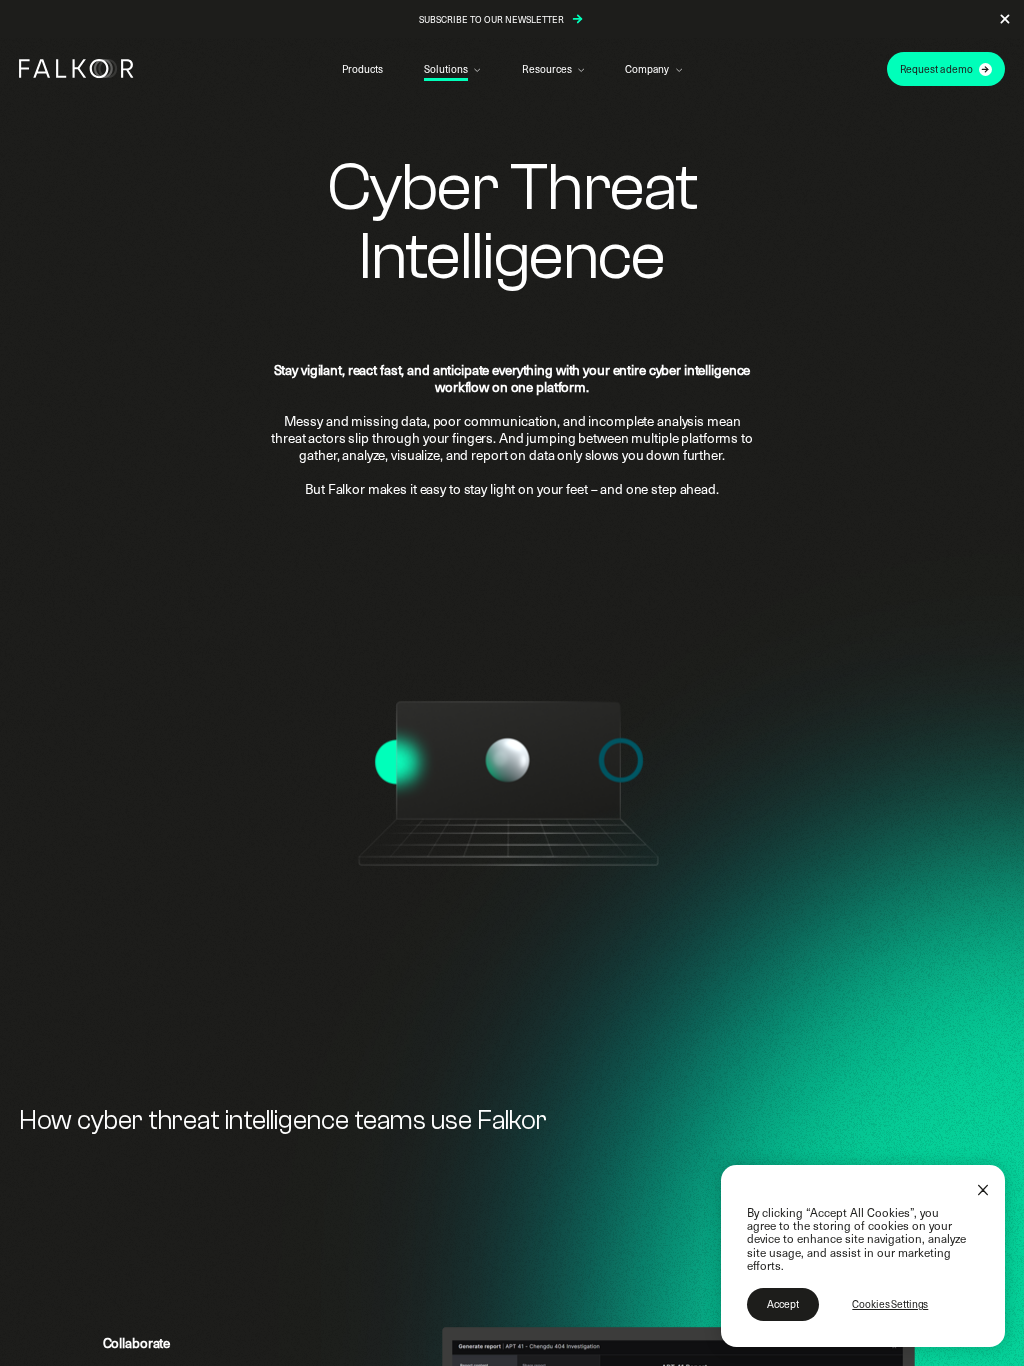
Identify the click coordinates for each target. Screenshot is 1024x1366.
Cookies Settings (890, 1304)
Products (362, 69)
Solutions (445, 69)
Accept (782, 1304)
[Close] (983, 1190)
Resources (546, 69)
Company (647, 69)
